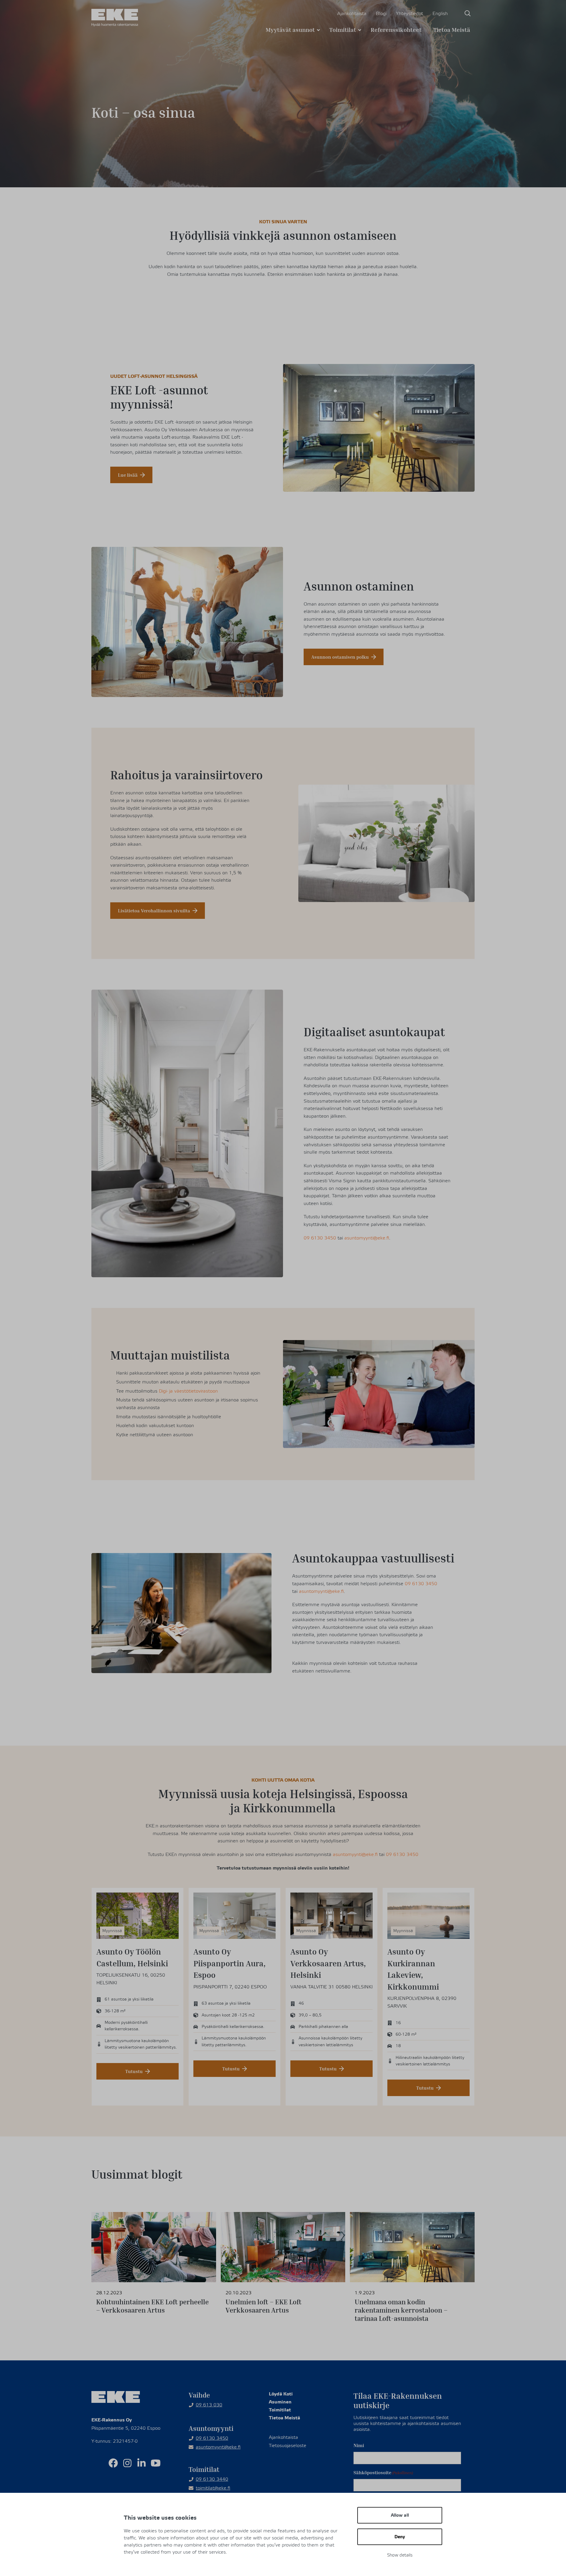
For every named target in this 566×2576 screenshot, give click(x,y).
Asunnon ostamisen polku (340, 657)
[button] (468, 13)
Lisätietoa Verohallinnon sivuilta (154, 911)
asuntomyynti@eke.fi (367, 1238)
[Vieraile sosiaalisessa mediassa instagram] (127, 2463)
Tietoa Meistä (452, 29)
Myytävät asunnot (290, 29)
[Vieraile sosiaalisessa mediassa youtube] (156, 2463)
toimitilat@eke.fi (213, 2488)
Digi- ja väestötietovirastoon (188, 1391)
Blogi (381, 14)
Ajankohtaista (352, 14)
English (440, 14)
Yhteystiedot (409, 14)
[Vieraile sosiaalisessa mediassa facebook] (113, 2463)
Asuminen (280, 2402)
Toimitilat (343, 29)
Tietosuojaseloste (288, 2446)
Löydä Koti (281, 2394)
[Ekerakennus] (115, 18)
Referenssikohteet (396, 29)
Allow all (400, 2515)
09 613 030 (209, 2405)
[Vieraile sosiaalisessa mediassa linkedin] (141, 2463)
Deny (400, 2537)
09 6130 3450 (320, 1238)
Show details (400, 2555)
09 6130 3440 (212, 2479)
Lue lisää (128, 475)
